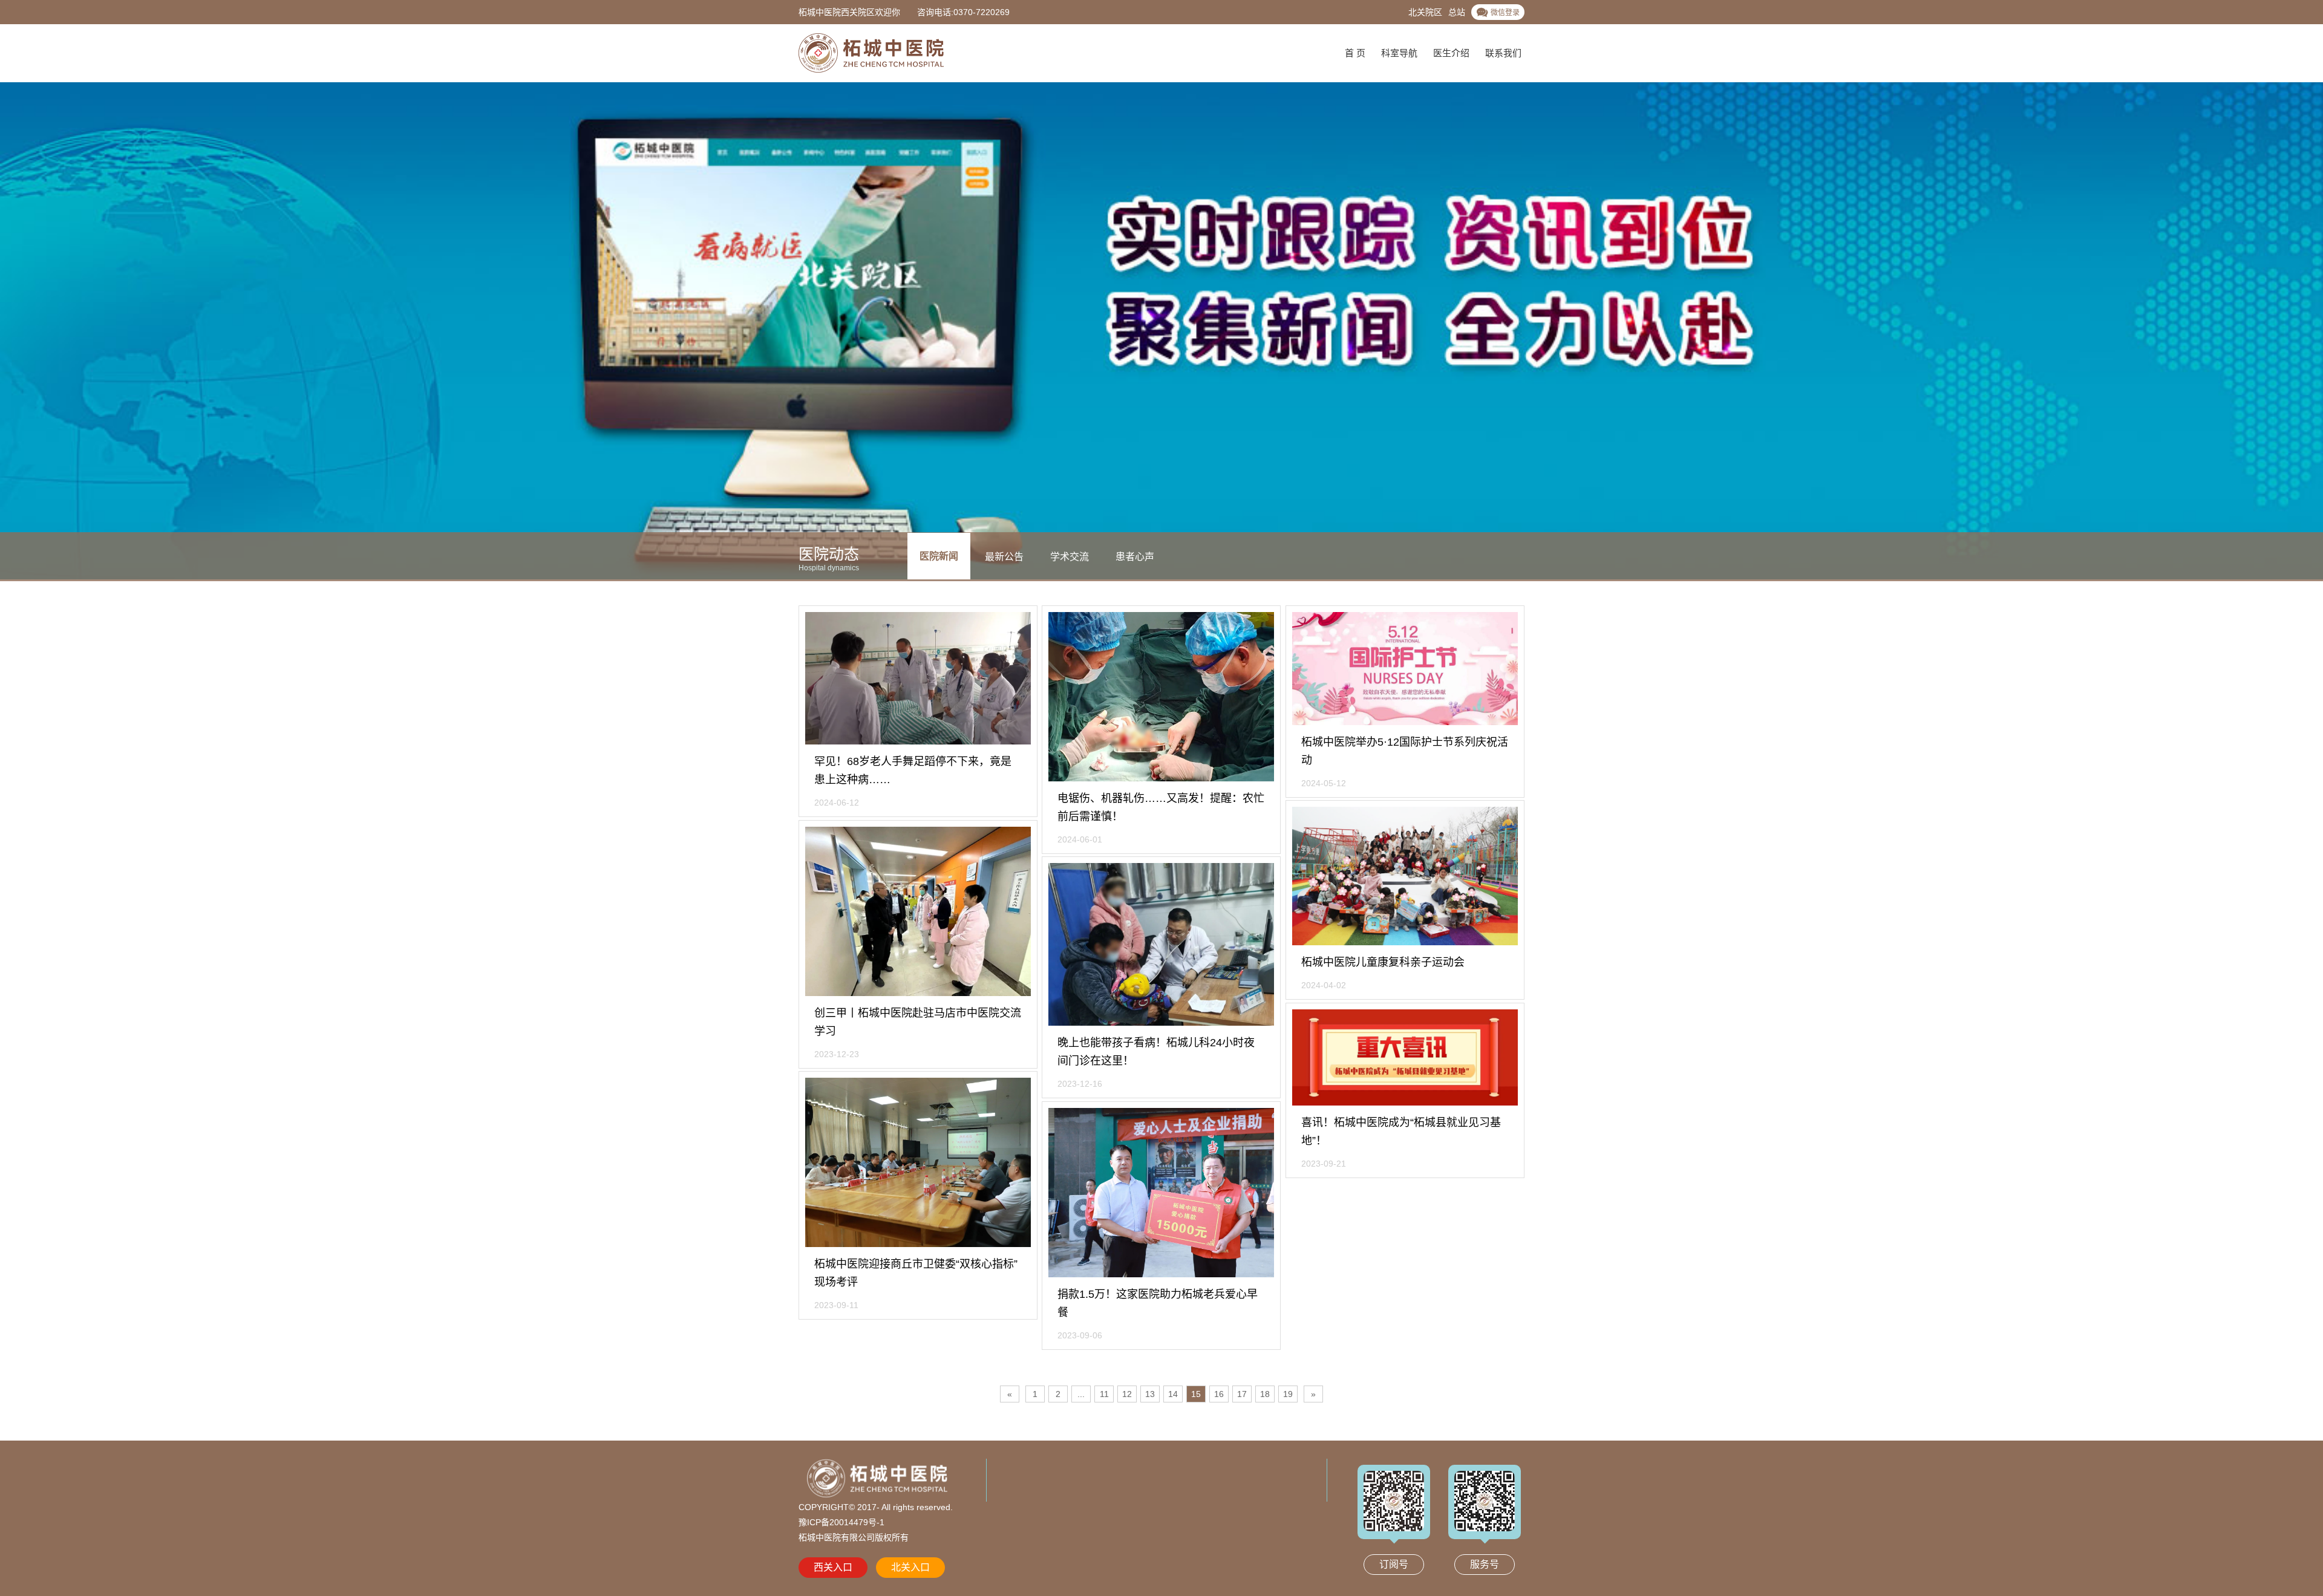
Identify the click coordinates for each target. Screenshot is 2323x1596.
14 (1173, 1394)
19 (1288, 1394)
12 (1127, 1394)
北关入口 (910, 1567)
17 (1242, 1394)
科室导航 (1399, 53)
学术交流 (1070, 556)
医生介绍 (1451, 53)
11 (1104, 1394)
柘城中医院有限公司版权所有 (854, 1537)
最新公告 (1004, 556)
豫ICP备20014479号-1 (841, 1522)
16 (1219, 1394)
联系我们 (1503, 53)
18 (1265, 1394)
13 (1150, 1394)
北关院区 (1425, 12)
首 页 (1355, 53)
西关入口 (833, 1567)
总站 (1457, 12)
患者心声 (1135, 556)
